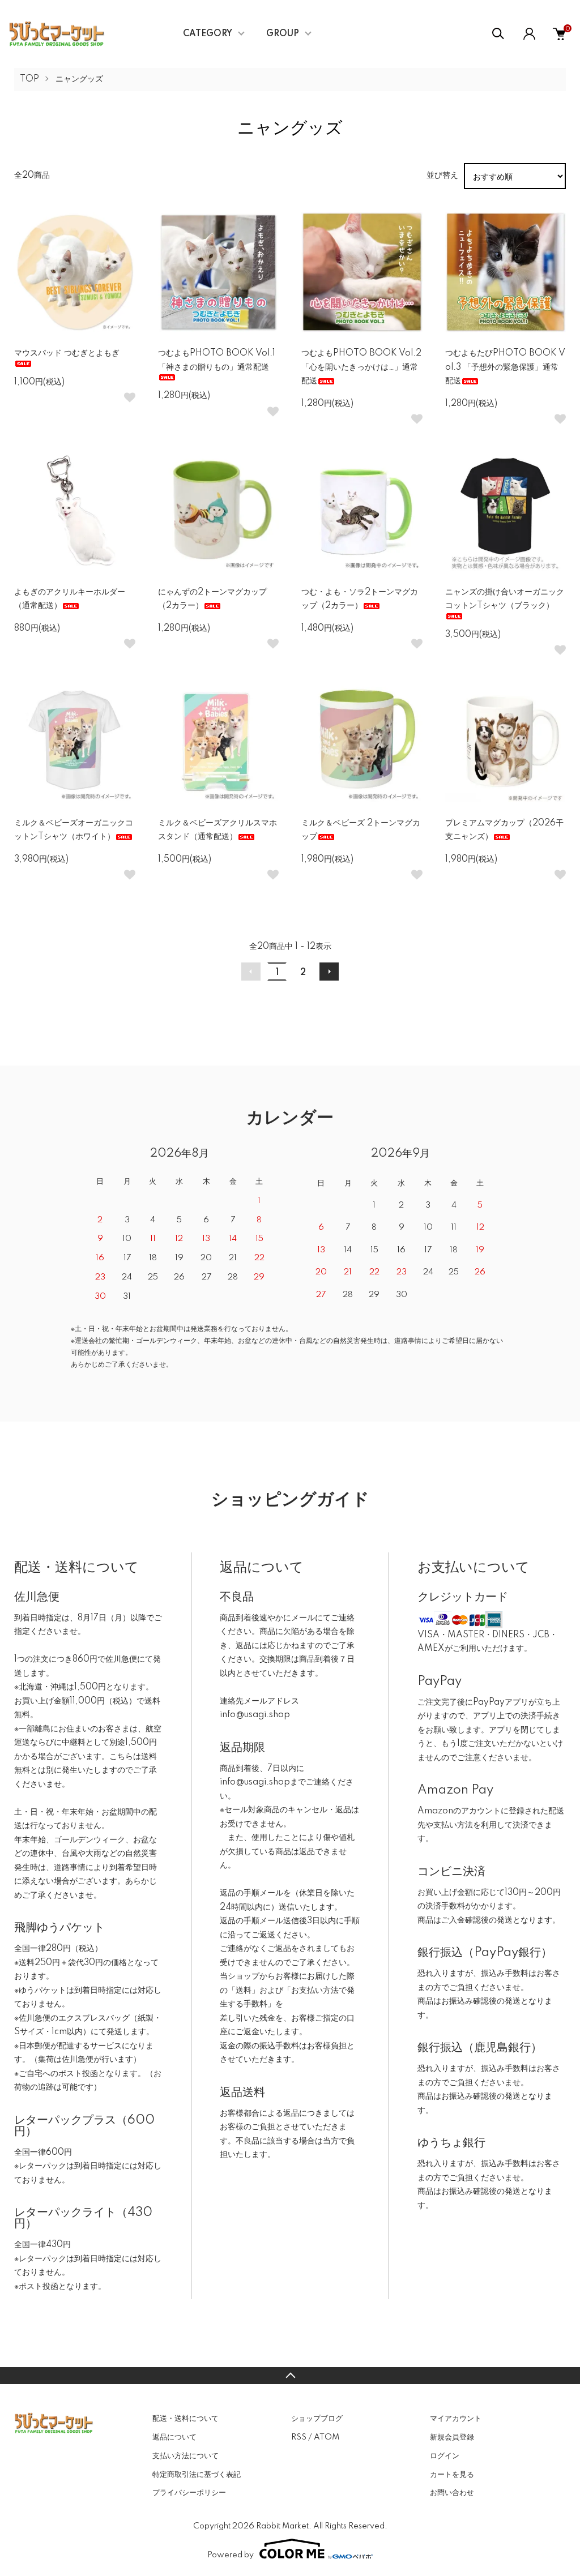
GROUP (283, 34)
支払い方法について (185, 2456)
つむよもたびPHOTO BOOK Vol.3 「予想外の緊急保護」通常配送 (505, 367)
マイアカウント (456, 2419)
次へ (329, 972)
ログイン (445, 2456)
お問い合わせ (452, 2493)
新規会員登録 (452, 2437)
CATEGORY (208, 34)
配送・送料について (185, 2419)
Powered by (231, 2555)
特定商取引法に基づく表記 (197, 2475)
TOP (29, 79)
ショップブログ (317, 2419)
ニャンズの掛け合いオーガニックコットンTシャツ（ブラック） (505, 599)
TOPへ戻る (290, 2376)
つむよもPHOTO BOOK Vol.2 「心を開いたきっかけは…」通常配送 (361, 367)
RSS (299, 2437)
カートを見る (452, 2475)
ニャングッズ (79, 79)
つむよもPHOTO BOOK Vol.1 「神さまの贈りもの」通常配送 (217, 360)
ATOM (327, 2437)
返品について (174, 2437)
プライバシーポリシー (189, 2493)
